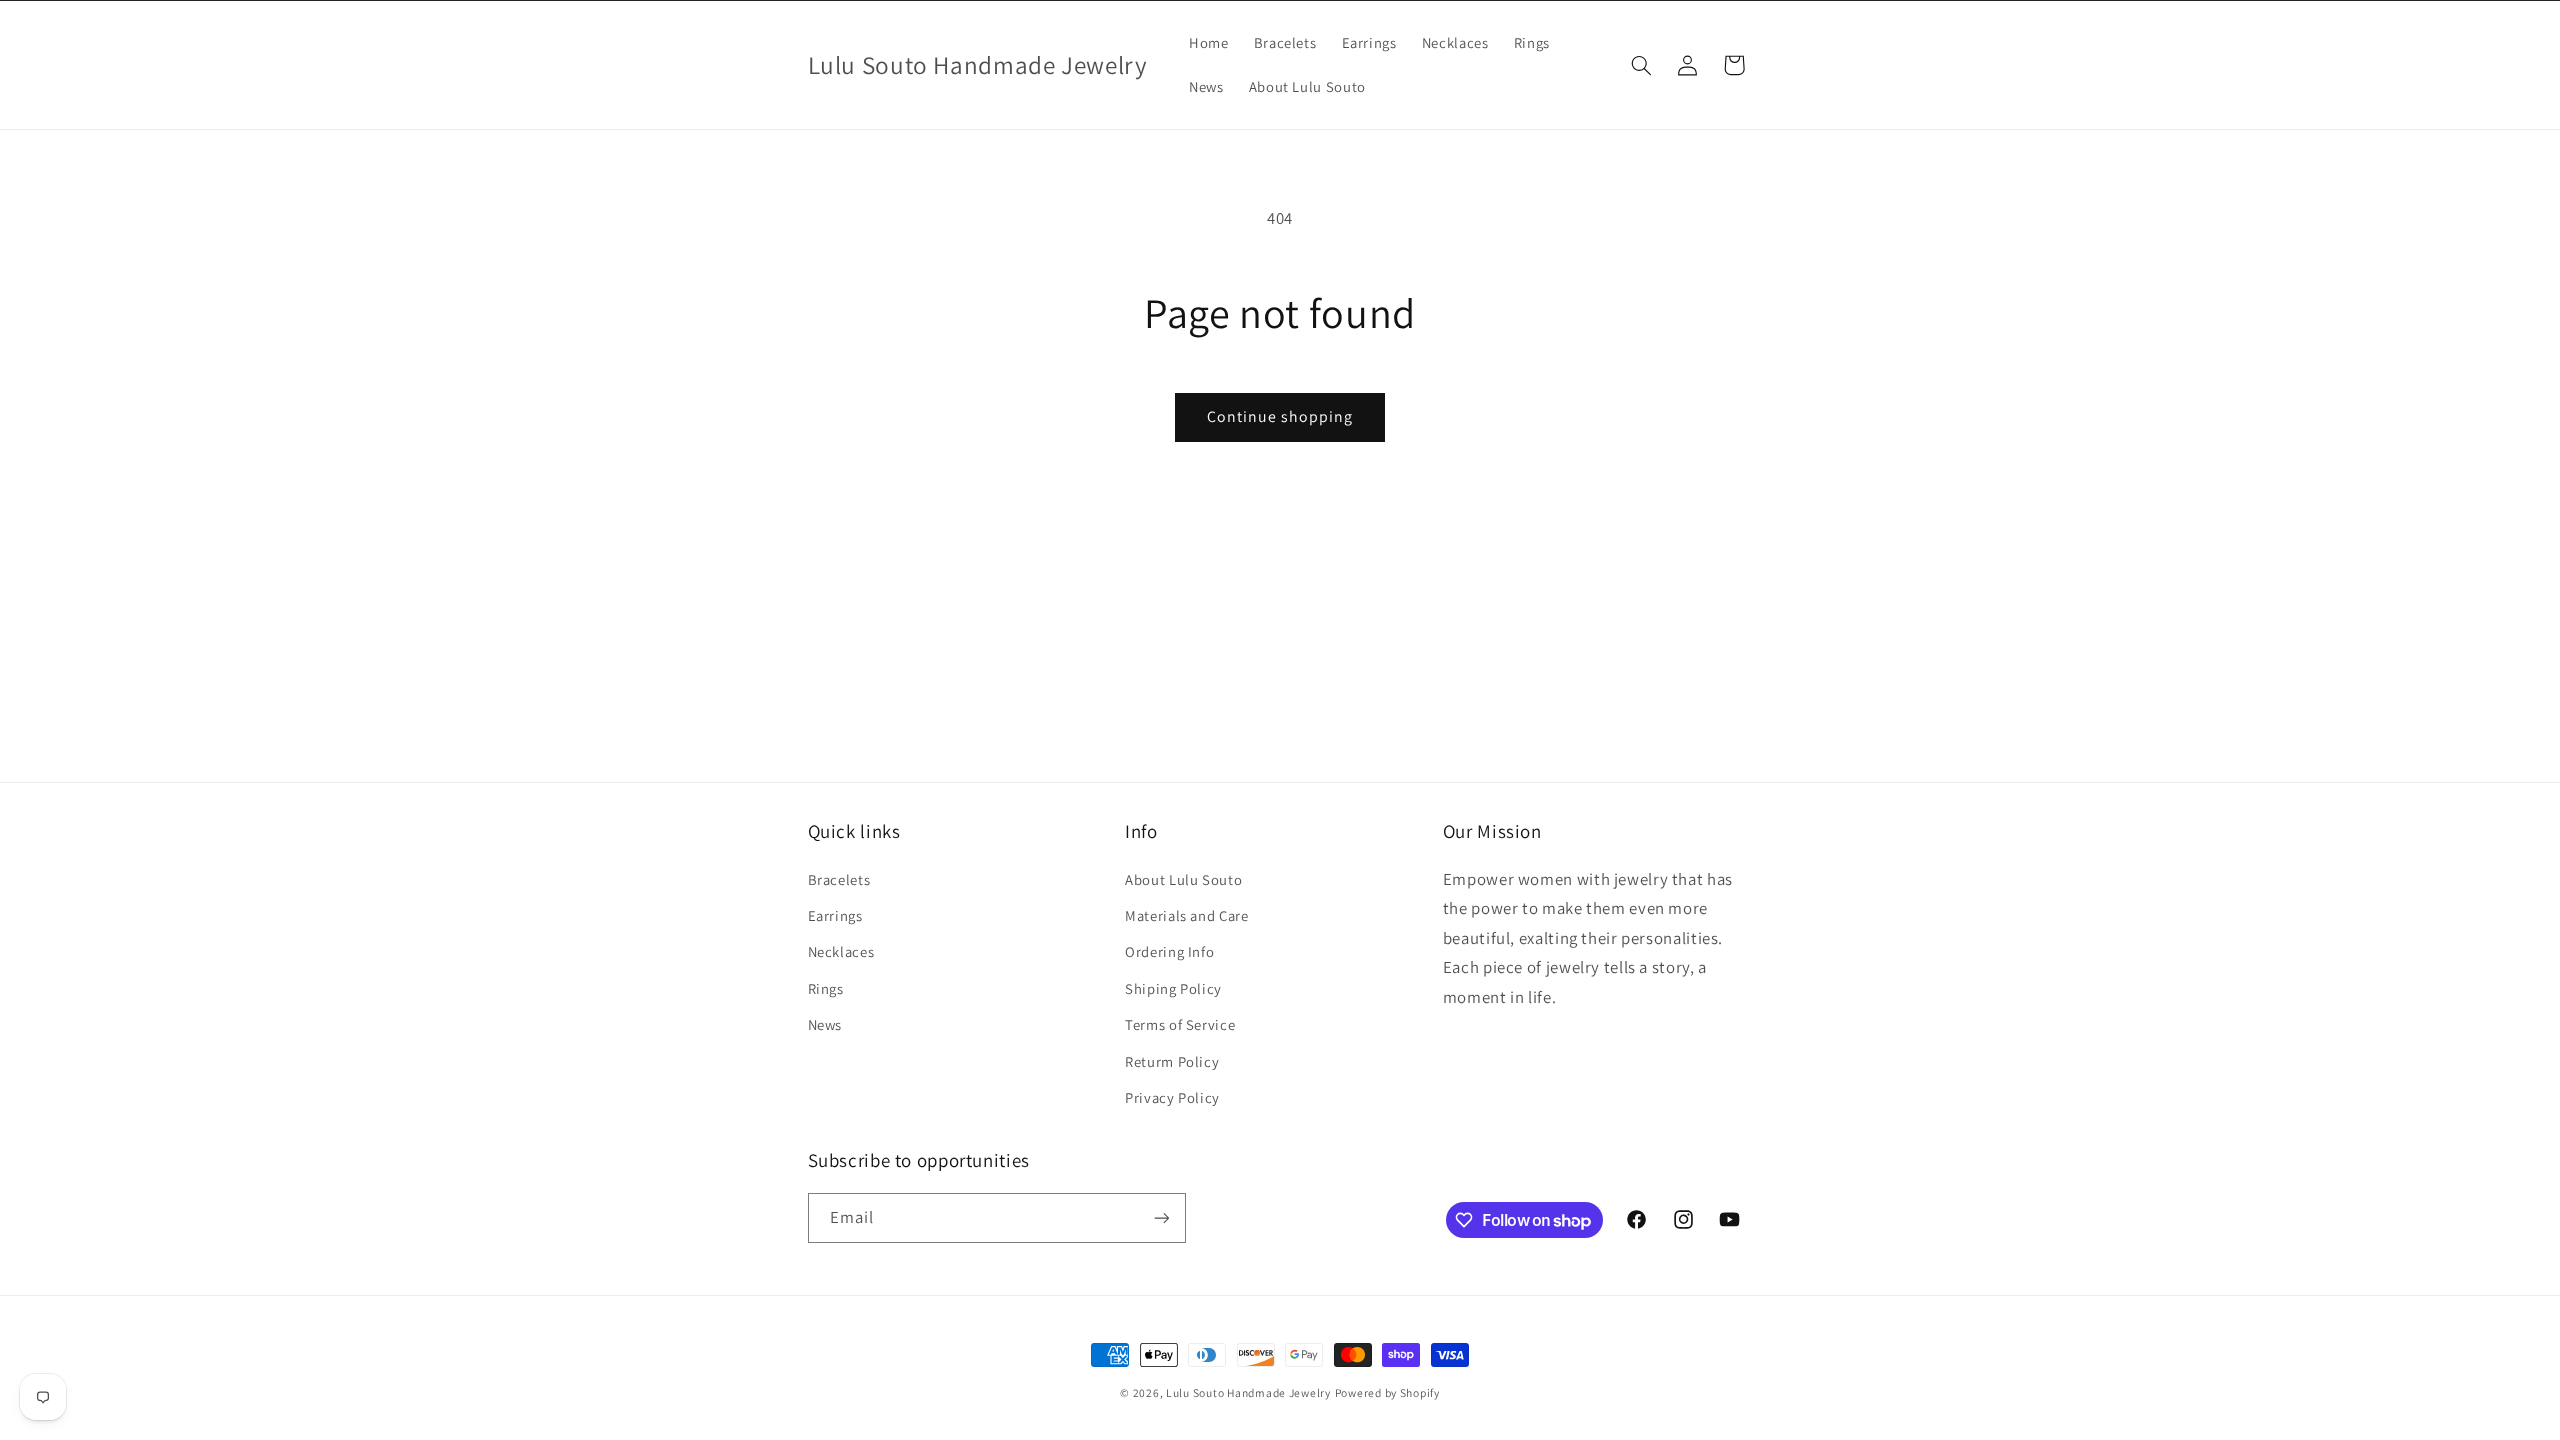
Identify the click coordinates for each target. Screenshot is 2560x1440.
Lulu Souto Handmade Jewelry (1248, 1392)
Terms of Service (1180, 1024)
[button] (1641, 65)
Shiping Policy (1173, 988)
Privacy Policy (1172, 1097)
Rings (826, 988)
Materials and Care (1186, 915)
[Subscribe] (1161, 1217)
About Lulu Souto (1183, 879)
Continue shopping (1280, 416)
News (825, 1024)
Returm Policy (1172, 1061)
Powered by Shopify (1387, 1392)
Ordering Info (1169, 951)
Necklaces (841, 951)
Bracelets (839, 879)
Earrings (835, 915)
